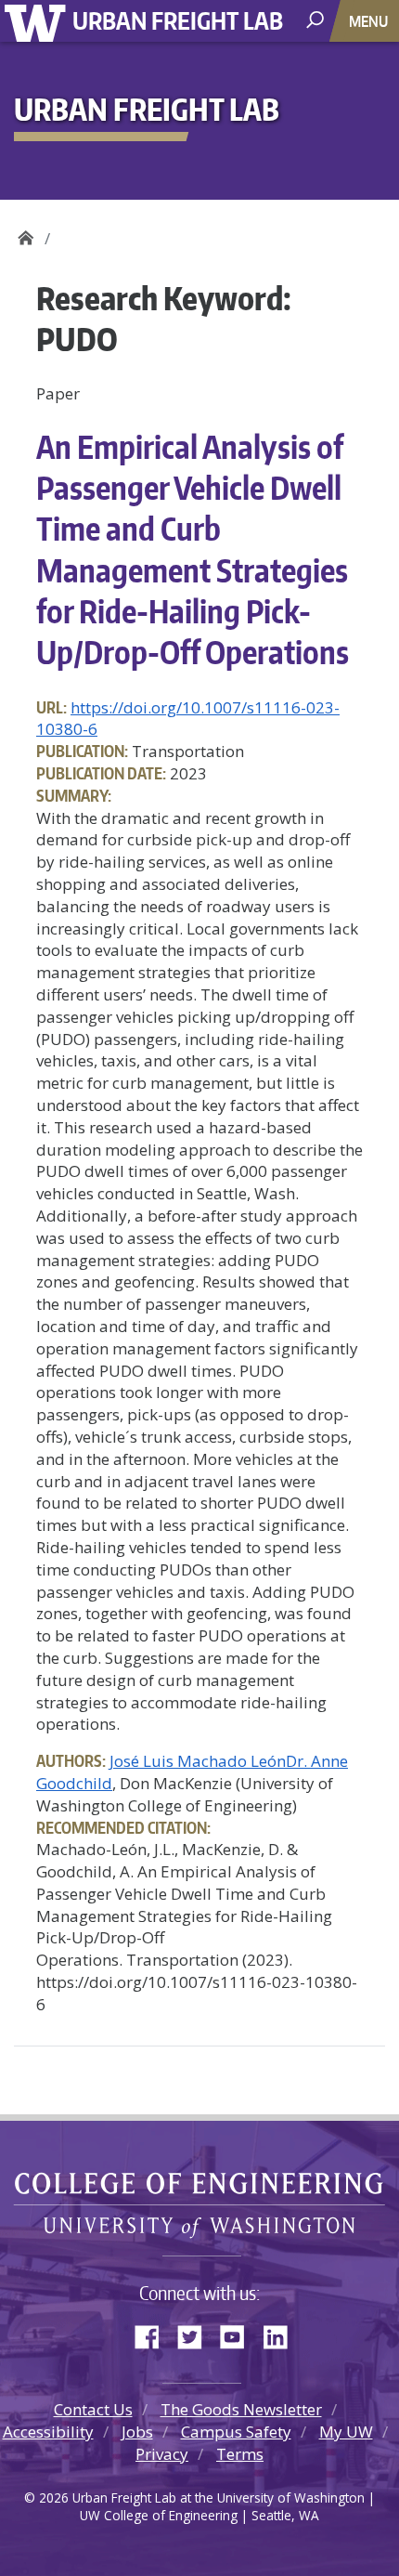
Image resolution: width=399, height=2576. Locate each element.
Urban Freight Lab (178, 20)
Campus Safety (236, 2432)
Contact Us (93, 2409)
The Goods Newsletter (241, 2409)
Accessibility (48, 2432)
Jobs (137, 2432)
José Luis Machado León (198, 1761)
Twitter (197, 2334)
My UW (346, 2432)
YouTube (239, 2334)
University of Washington (39, 21)
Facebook (154, 2334)
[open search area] (317, 20)
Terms (240, 2454)
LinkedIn (282, 2334)
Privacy (162, 2454)
